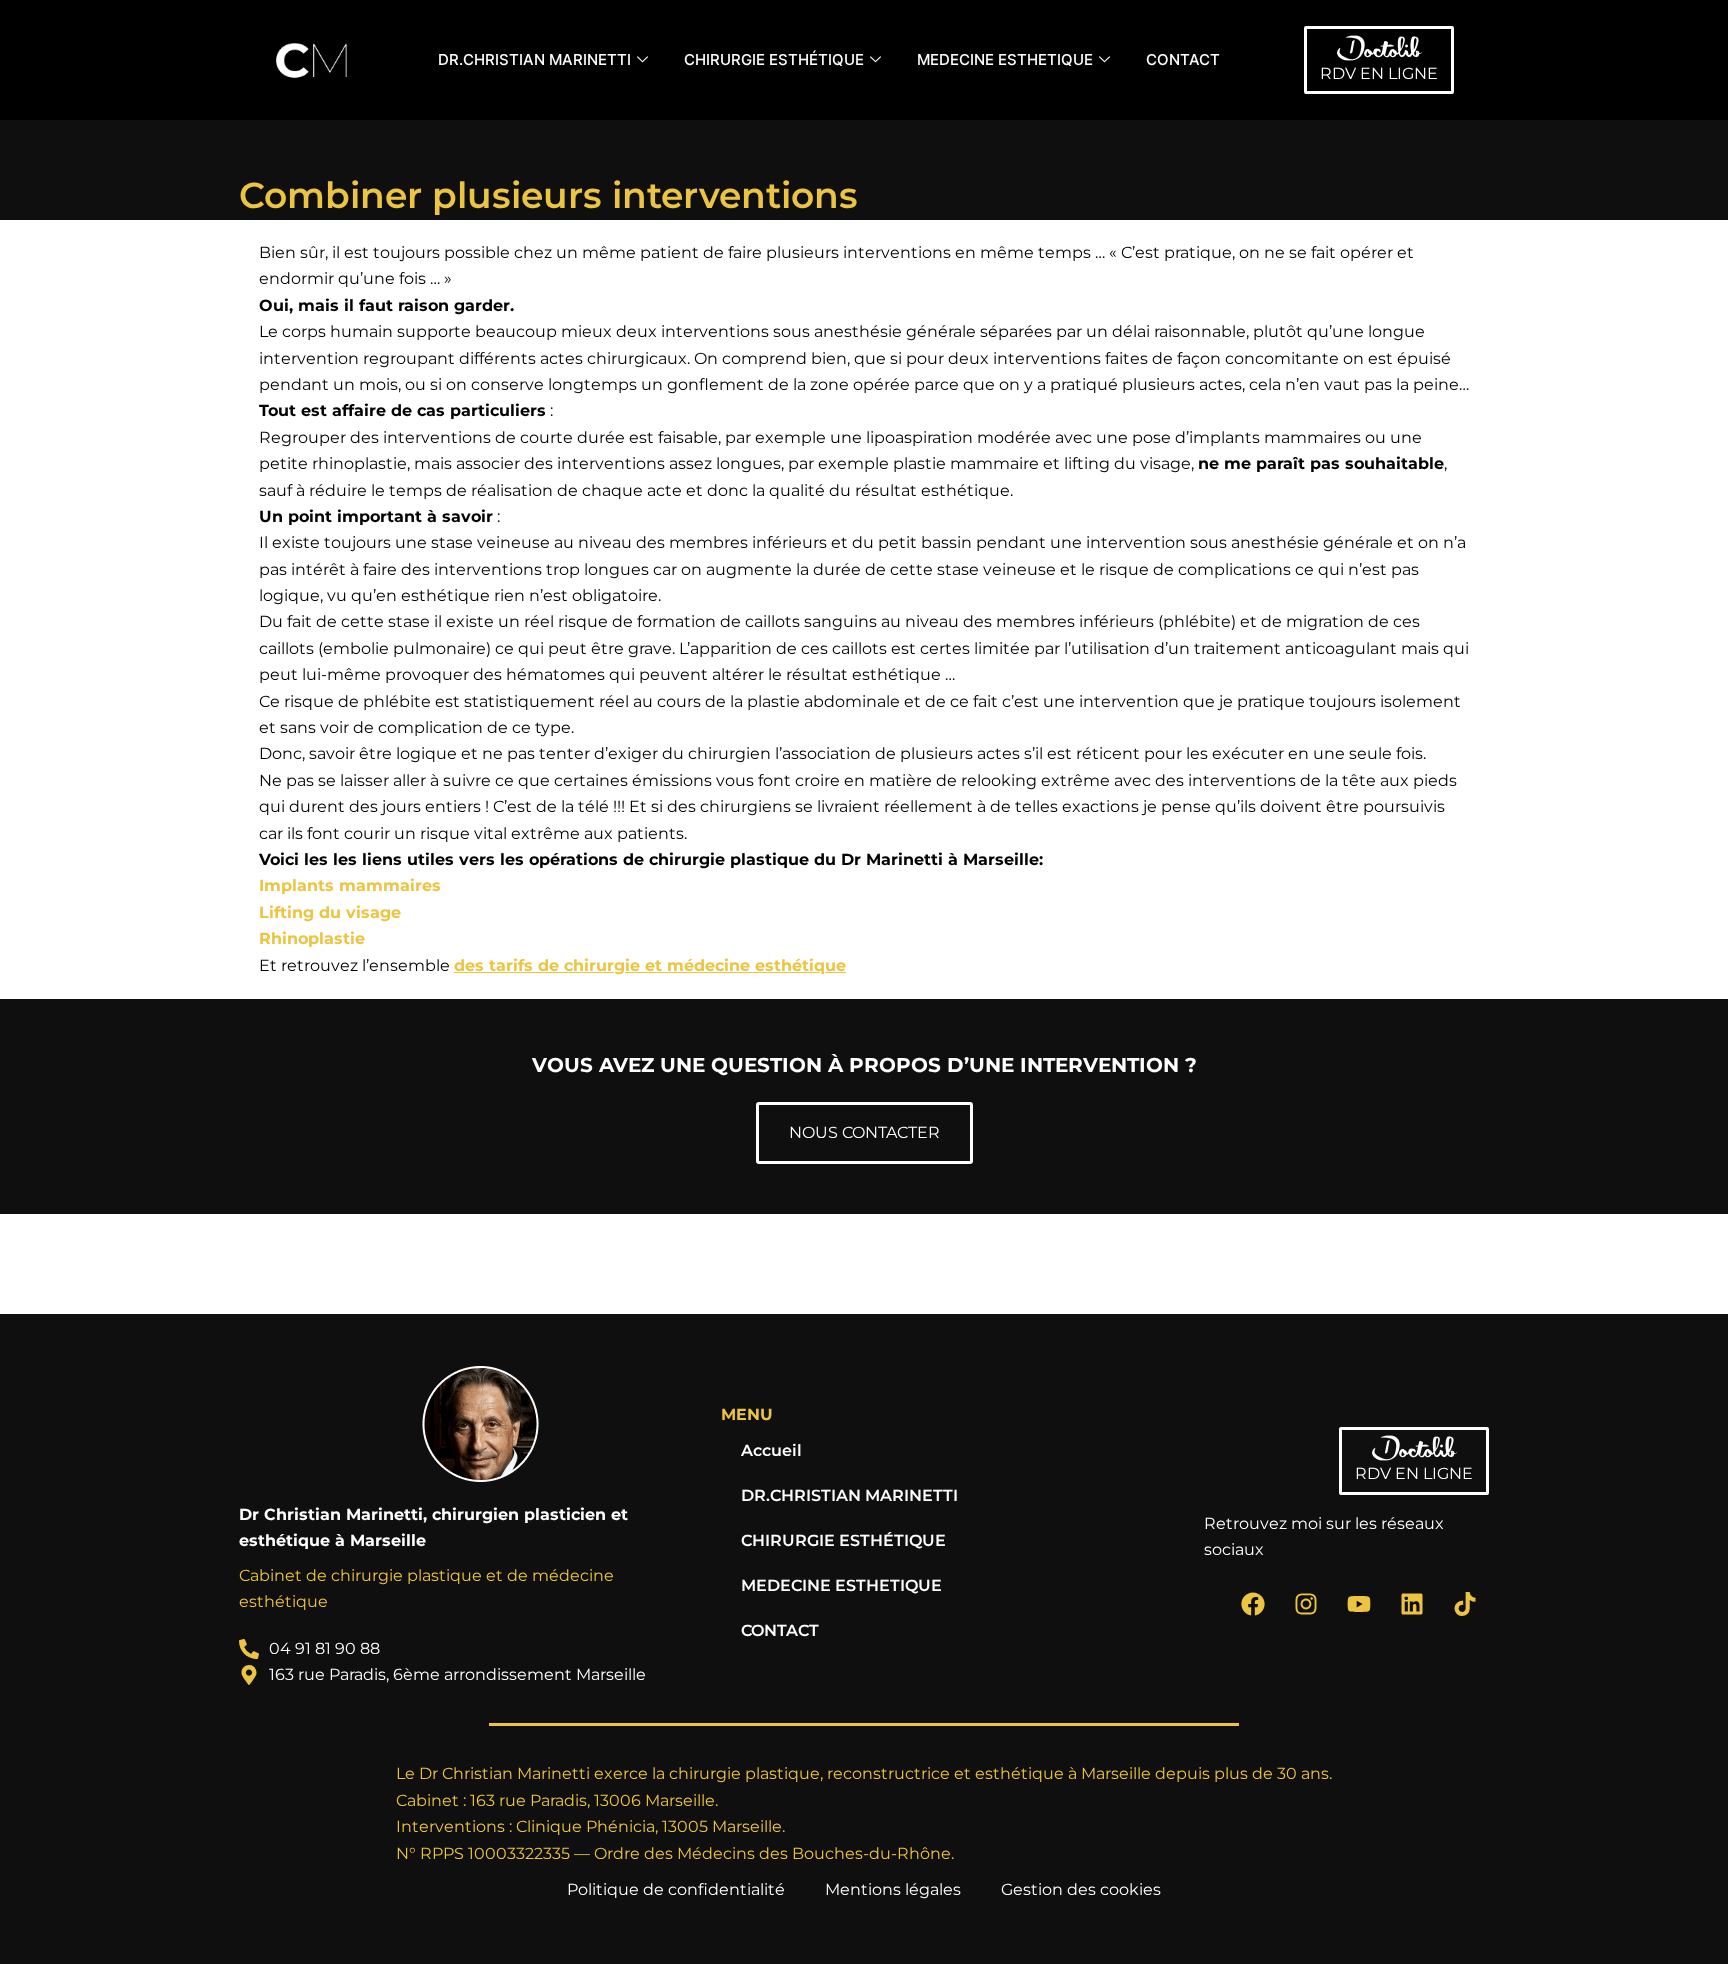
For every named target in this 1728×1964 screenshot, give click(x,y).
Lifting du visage (330, 912)
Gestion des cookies (1081, 1889)
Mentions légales (893, 1889)
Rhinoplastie (312, 938)
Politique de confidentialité (676, 1889)
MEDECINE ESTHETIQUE (1005, 59)
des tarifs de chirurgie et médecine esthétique (650, 965)
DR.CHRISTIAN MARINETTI (534, 59)
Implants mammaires (350, 885)
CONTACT (1183, 59)
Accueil (771, 1450)
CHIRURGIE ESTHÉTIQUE (774, 59)
